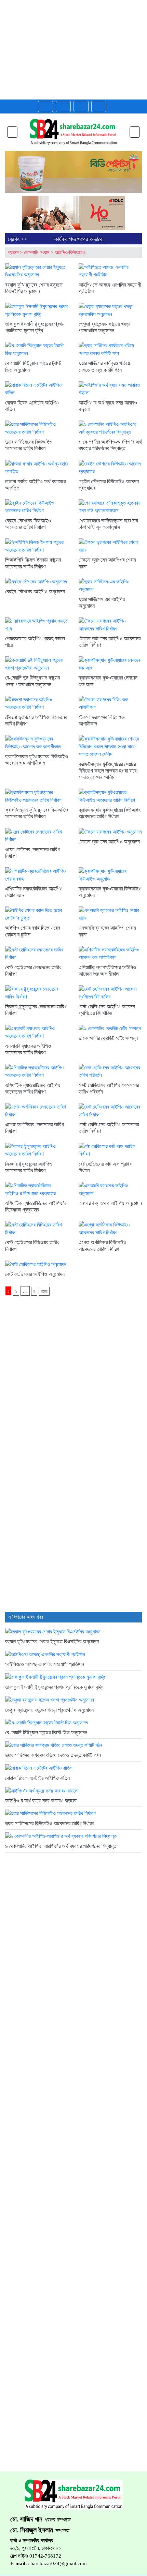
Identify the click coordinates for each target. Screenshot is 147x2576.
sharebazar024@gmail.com (58, 2563)
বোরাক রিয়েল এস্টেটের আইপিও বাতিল (38, 1778)
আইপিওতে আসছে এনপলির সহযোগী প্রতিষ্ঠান (45, 1664)
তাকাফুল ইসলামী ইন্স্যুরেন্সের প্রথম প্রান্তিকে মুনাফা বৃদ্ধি (54, 1687)
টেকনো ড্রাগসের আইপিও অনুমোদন (109, 842)
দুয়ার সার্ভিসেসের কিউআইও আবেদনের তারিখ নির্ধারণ (50, 1823)
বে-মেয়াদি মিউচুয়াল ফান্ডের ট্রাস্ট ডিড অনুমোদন (46, 1732)
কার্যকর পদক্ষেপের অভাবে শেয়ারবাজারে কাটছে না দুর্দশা (81, 243)
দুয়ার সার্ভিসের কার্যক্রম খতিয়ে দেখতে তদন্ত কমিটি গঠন (53, 1755)
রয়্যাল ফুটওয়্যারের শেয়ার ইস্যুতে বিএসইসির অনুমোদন (52, 1641)
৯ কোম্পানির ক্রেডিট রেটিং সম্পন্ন (108, 1038)
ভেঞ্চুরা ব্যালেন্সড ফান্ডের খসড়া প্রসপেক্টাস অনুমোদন (49, 1710)
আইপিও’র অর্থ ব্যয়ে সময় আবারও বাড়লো (41, 1801)
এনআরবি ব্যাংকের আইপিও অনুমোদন (110, 1203)
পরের (44, 1291)
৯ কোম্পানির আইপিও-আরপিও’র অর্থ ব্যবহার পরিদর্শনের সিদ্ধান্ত (61, 1846)
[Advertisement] (73, 50)
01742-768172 (45, 2556)
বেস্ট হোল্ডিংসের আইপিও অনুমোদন (35, 1274)
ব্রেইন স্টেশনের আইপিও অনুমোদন (35, 591)
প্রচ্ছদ (13, 253)
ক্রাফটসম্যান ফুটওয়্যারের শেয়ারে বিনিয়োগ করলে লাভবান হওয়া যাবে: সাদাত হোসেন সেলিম (108, 771)
